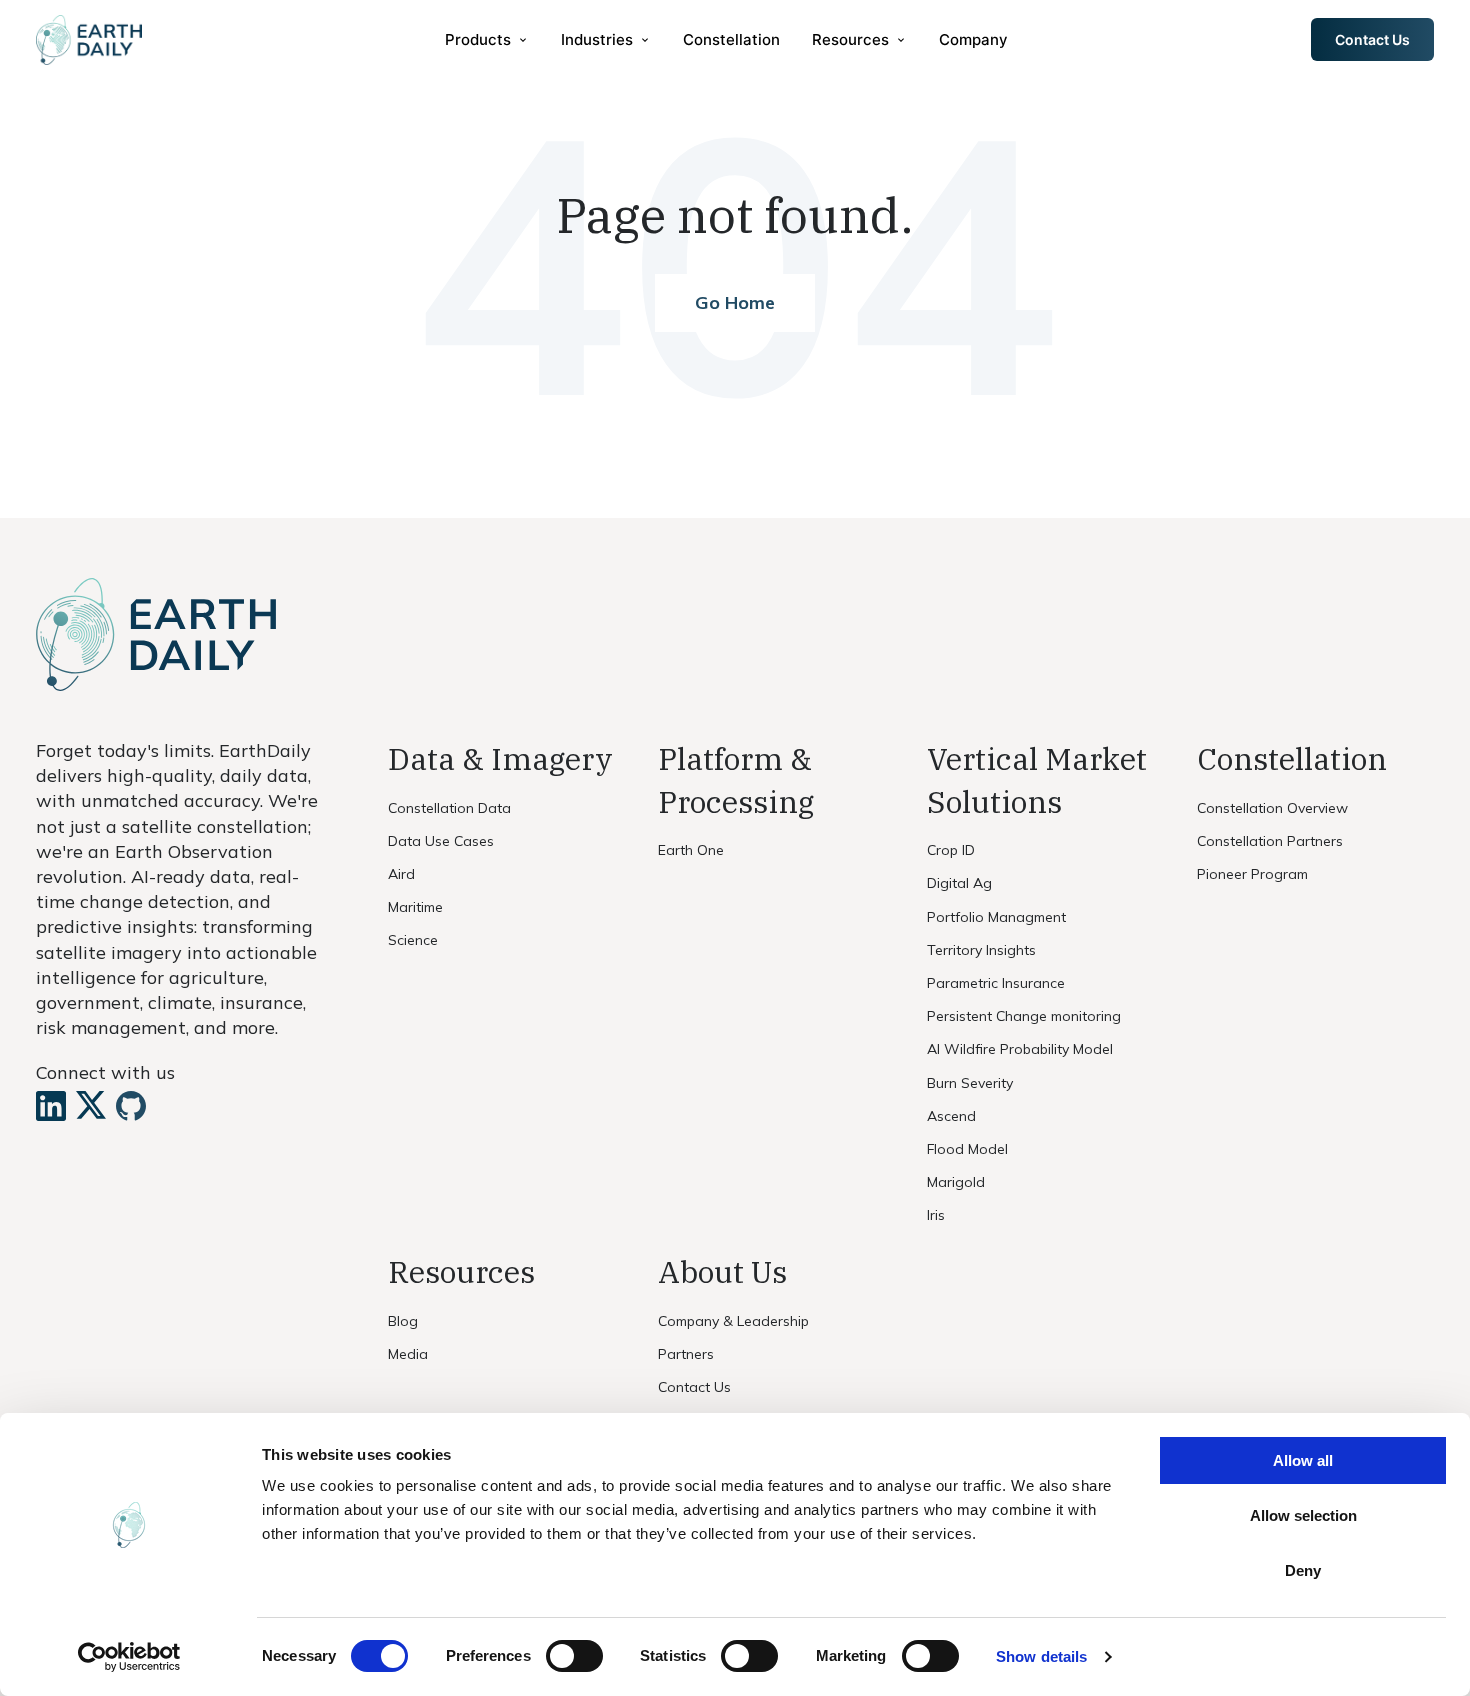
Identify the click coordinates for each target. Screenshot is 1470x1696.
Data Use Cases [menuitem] (441, 841)
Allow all (1303, 1460)
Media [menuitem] (408, 1354)
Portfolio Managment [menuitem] (996, 917)
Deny (1303, 1570)
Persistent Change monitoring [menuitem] (1024, 1016)
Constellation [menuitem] (731, 39)
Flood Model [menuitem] (967, 1149)
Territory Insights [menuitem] (981, 950)
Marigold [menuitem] (956, 1182)
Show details (1041, 1656)
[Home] (89, 40)
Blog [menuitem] (403, 1321)
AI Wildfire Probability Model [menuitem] (1020, 1049)
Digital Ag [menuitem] (959, 883)
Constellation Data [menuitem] (449, 808)
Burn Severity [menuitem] (970, 1083)
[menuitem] (487, 39)
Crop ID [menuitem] (951, 850)
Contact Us (1372, 39)
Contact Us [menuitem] (694, 1387)
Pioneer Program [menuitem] (1252, 874)
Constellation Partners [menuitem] (1270, 841)
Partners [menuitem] (686, 1354)
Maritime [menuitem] (415, 907)
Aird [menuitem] (401, 874)
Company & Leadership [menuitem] (733, 1321)
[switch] (574, 1656)
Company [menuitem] (973, 39)
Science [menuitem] (413, 940)
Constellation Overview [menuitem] (1272, 808)
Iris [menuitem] (936, 1215)
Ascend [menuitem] (951, 1116)
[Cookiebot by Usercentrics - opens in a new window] (129, 1657)
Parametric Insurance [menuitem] (996, 983)
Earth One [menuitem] (691, 850)
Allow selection (1303, 1515)
